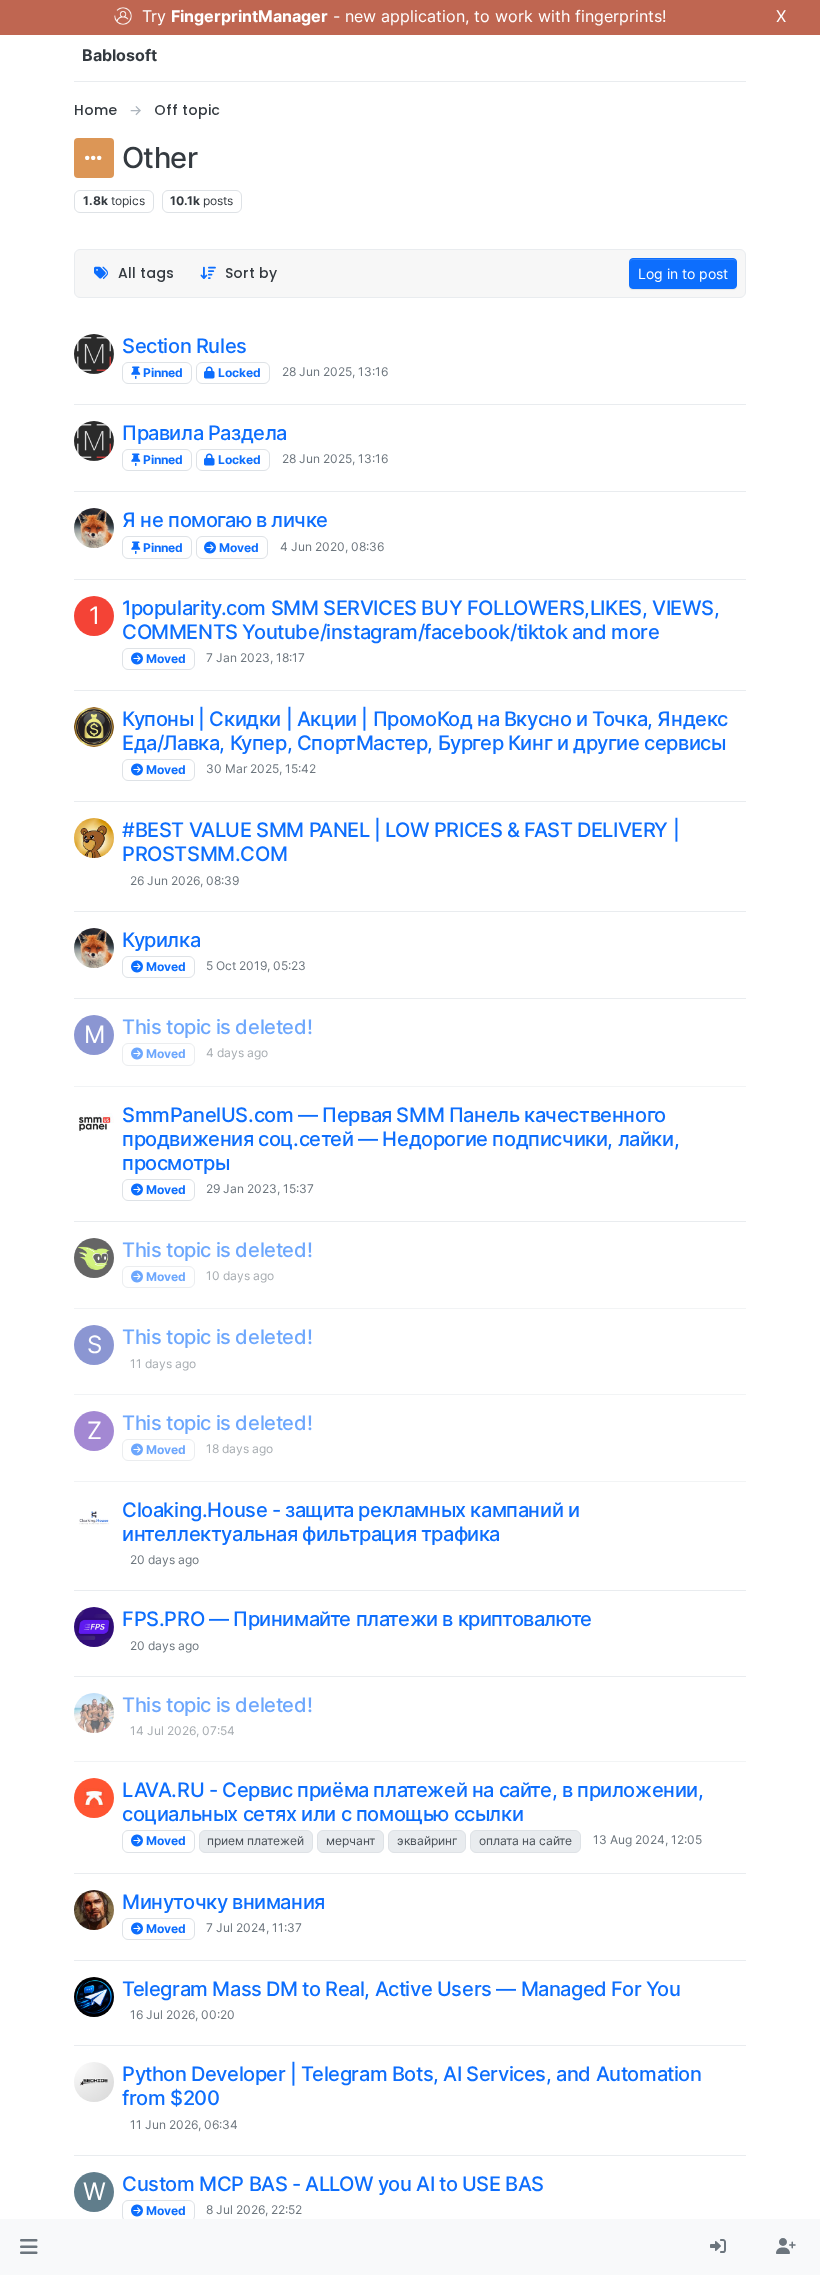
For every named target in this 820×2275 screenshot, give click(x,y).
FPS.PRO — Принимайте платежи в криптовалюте (357, 1619)
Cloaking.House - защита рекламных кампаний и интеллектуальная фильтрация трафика (350, 1522)
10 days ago (240, 1275)
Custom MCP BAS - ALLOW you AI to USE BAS (333, 2184)
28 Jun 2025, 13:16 (335, 371)
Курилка (161, 940)
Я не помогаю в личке (225, 520)
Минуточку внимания (223, 1902)
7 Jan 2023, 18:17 (255, 657)
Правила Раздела (204, 433)
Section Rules (184, 346)
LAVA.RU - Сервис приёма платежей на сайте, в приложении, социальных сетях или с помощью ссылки (413, 1802)
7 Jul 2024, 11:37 (254, 1927)
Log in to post (683, 273)
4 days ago (237, 1052)
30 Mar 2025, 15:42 (261, 768)
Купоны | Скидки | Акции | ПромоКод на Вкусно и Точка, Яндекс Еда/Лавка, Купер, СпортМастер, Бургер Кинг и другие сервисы (425, 731)
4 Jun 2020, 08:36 (332, 546)
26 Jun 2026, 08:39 (184, 880)
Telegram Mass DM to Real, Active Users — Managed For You (401, 1989)
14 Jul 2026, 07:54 (182, 1730)
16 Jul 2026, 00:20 (182, 2014)
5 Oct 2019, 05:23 (256, 965)
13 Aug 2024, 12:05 (647, 1839)
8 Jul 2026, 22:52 (254, 2209)
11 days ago (163, 1363)
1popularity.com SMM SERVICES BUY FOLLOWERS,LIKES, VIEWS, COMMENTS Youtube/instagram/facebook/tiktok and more (421, 620)
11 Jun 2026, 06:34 (184, 2124)
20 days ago (164, 1559)
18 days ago (239, 1448)
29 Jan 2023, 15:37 (260, 1188)
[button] (28, 2247)
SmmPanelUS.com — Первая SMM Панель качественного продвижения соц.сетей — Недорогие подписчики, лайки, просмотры (400, 1139)
